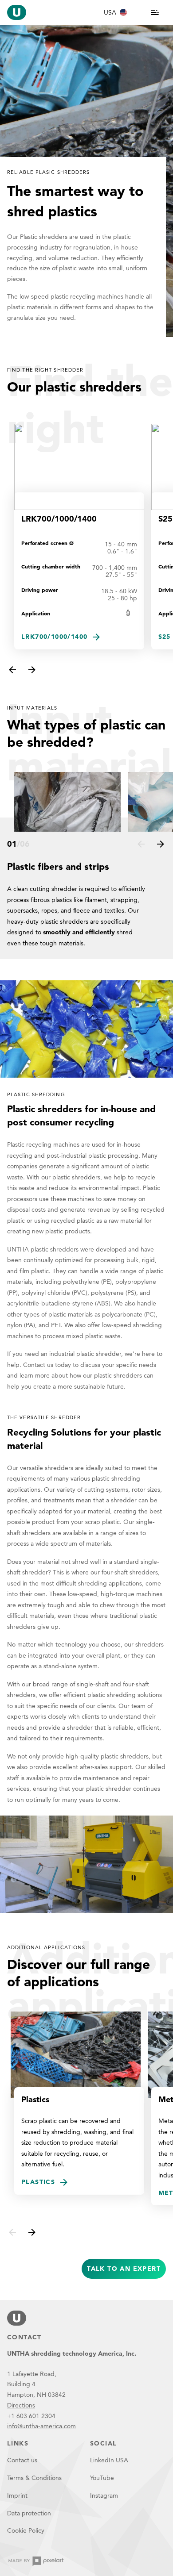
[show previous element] (12, 670)
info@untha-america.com (41, 2426)
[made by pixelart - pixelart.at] (36, 2561)
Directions (21, 2405)
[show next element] (32, 670)
